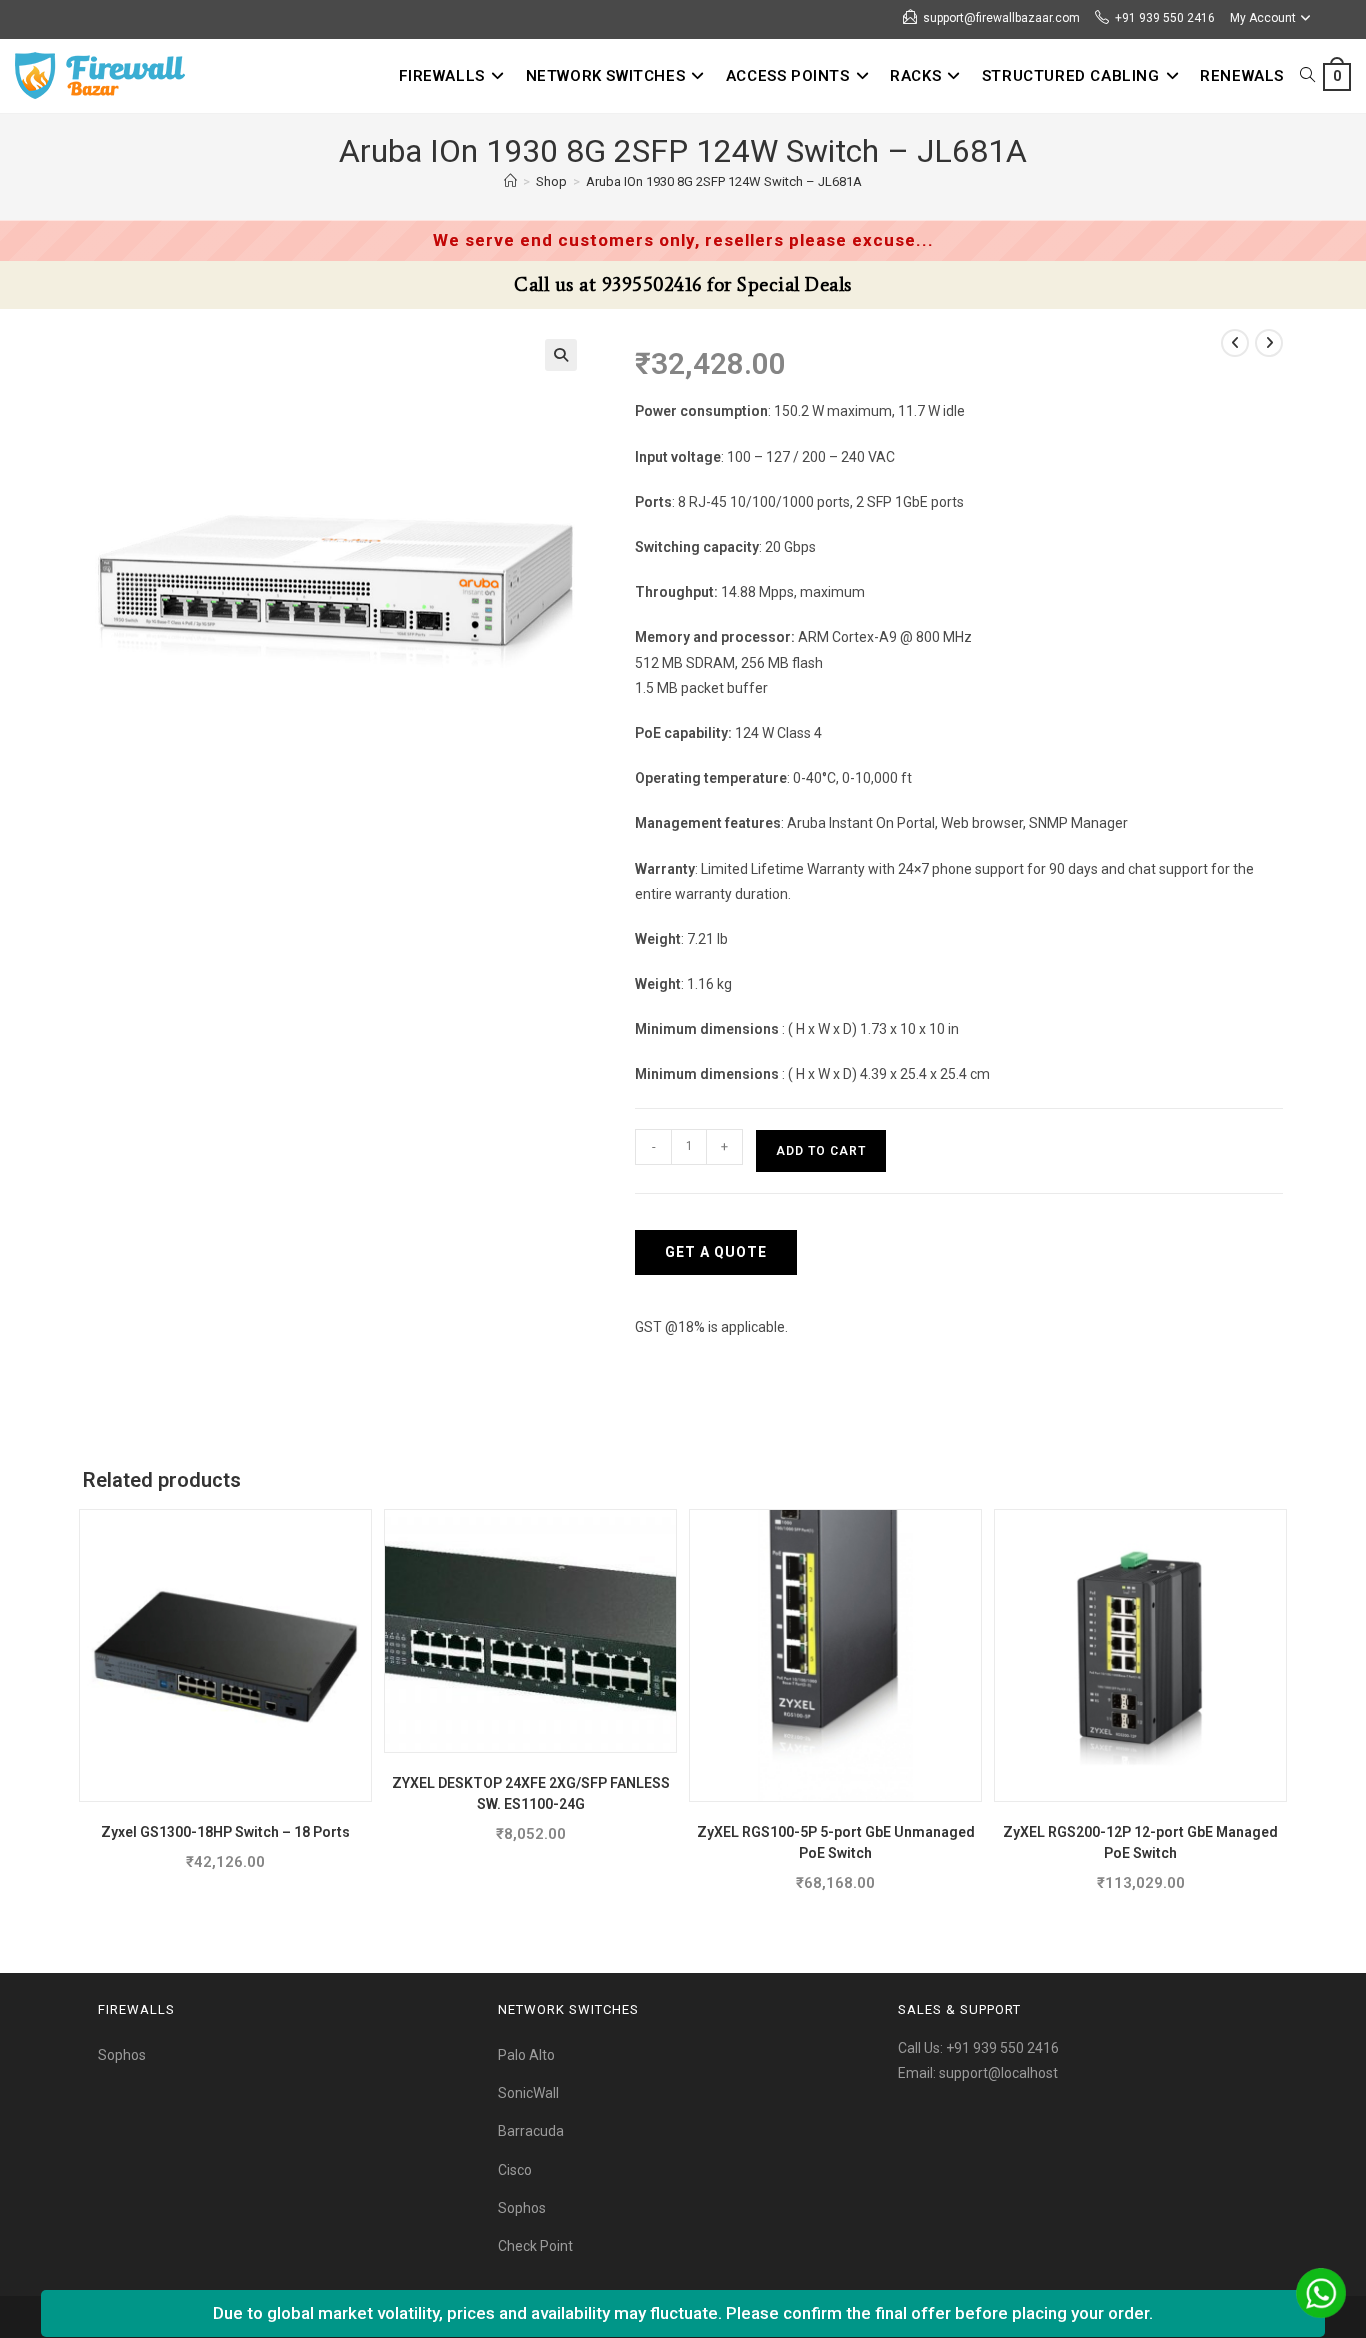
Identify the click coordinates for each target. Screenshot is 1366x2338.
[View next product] (1269, 343)
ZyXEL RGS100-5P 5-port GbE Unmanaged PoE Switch (836, 1842)
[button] (561, 355)
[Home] (510, 181)
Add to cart (821, 1151)
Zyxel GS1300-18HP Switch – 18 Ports (225, 1832)
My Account (1263, 18)
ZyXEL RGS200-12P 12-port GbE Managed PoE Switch (1140, 1842)
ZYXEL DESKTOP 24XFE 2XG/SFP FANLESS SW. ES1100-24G (531, 1793)
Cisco (515, 2170)
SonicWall (528, 2093)
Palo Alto (526, 2055)
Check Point (535, 2246)
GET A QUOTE (716, 1252)
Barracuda (531, 2131)
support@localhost (998, 2073)
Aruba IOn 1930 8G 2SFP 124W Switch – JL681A (724, 181)
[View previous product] (1235, 343)
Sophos (122, 2055)
